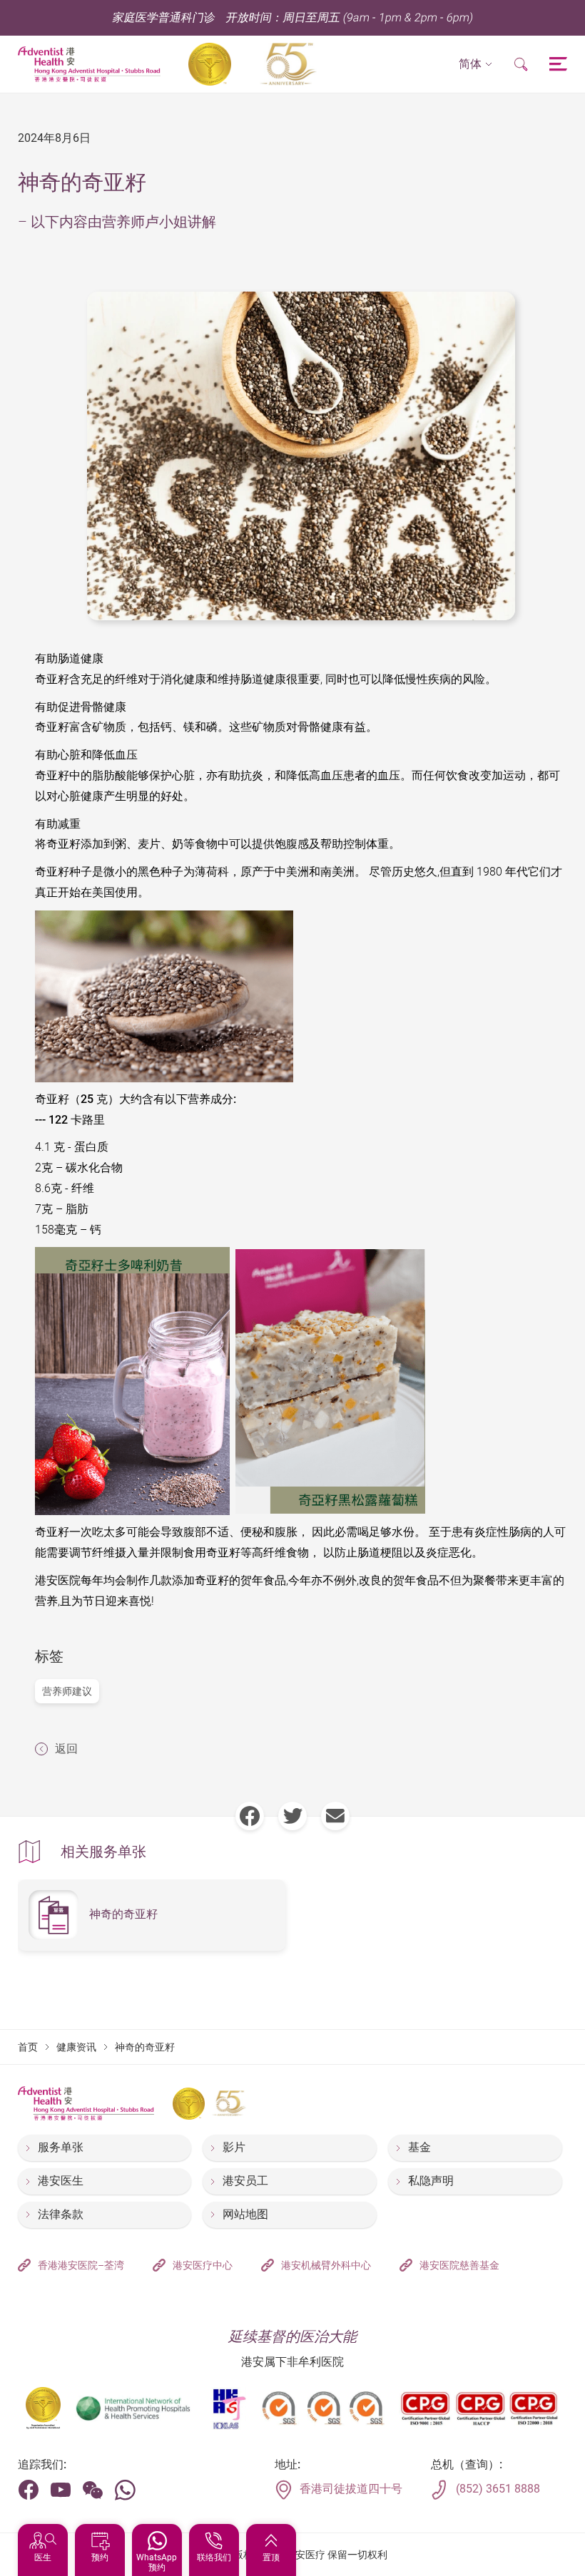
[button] (475, 65)
